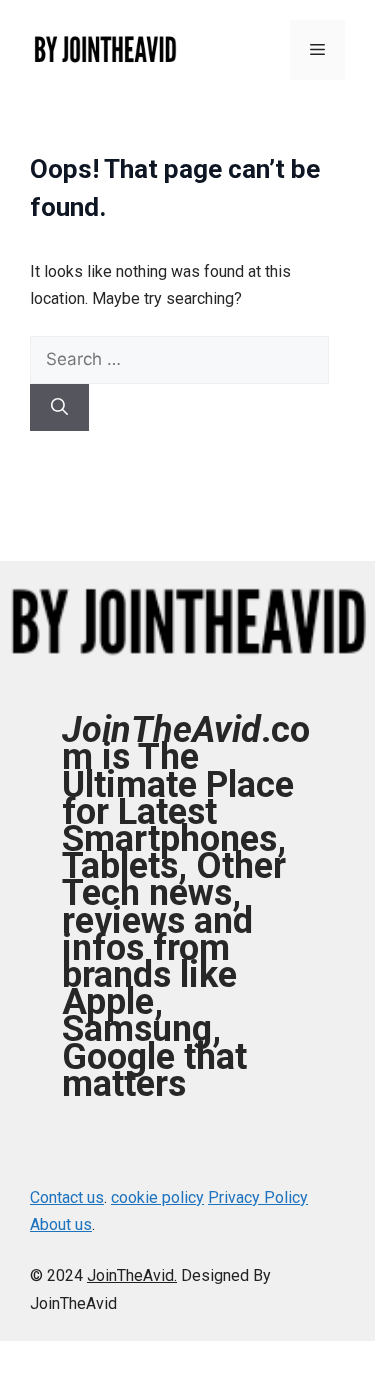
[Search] (59, 408)
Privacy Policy (258, 1197)
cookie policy (157, 1197)
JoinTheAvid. (132, 1275)
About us (61, 1224)
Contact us (67, 1197)
